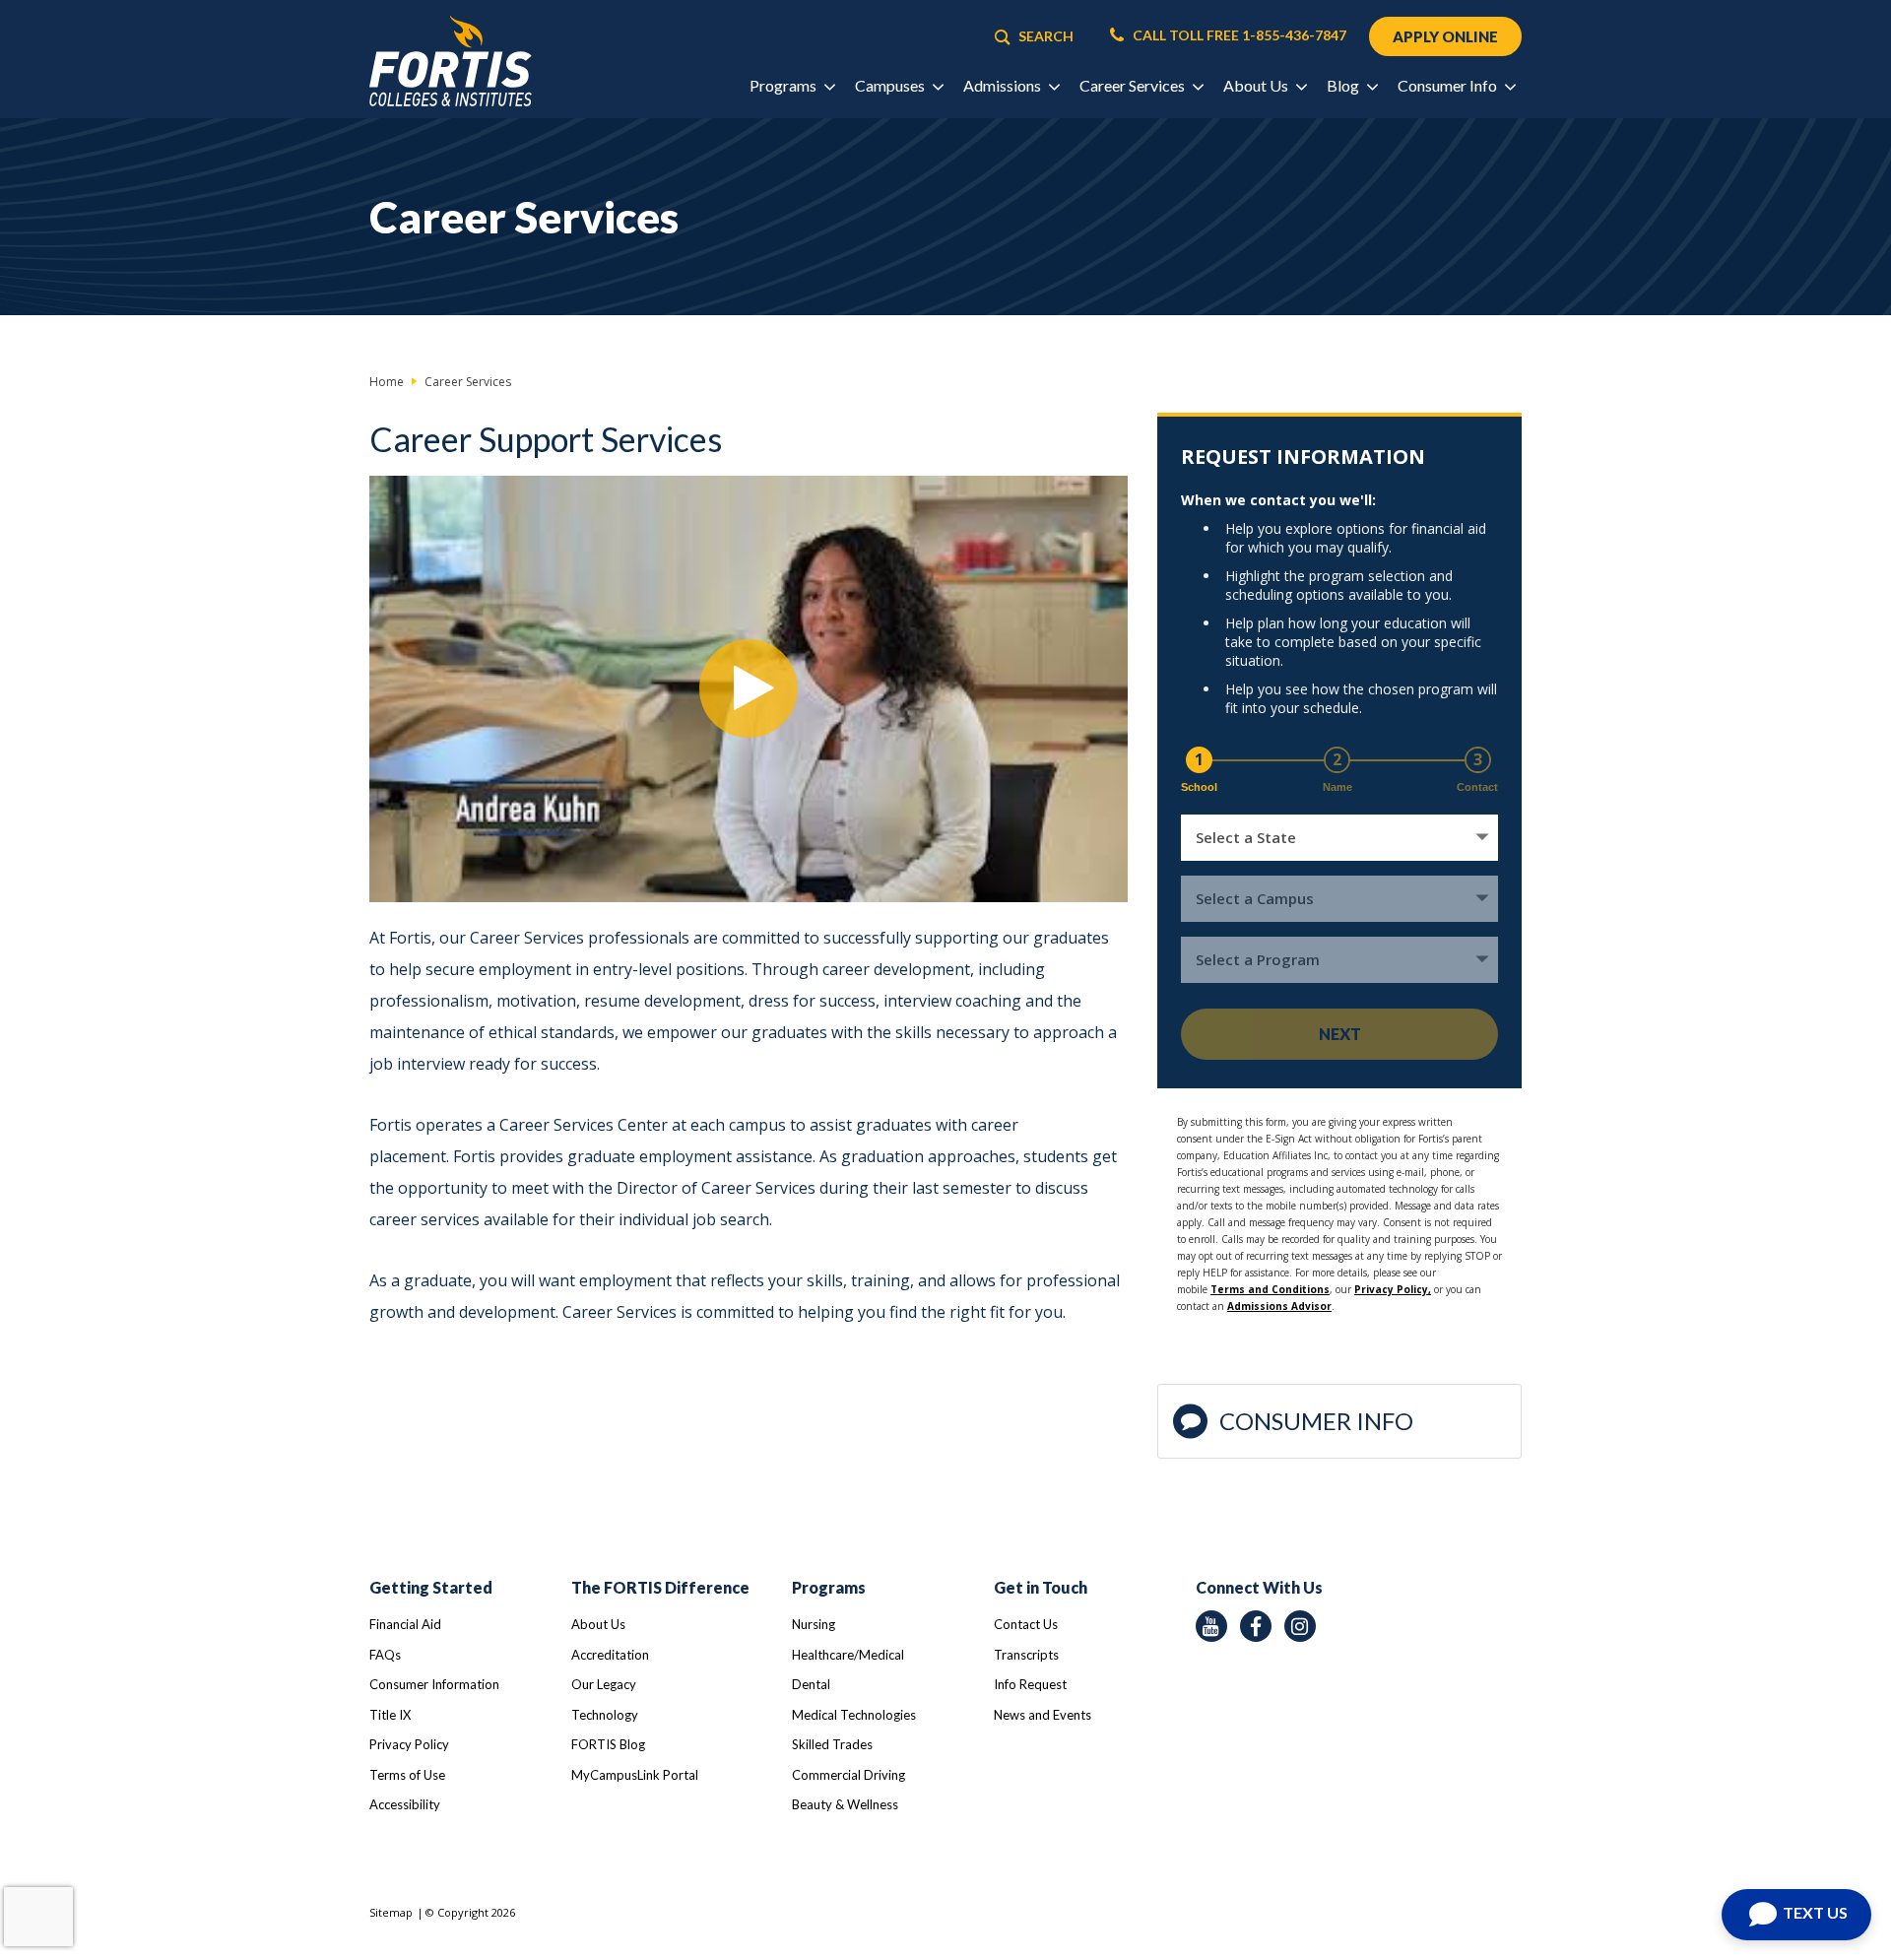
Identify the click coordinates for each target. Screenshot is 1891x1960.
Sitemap (391, 1912)
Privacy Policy (409, 1744)
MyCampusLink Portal (635, 1775)
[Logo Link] (451, 62)
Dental (811, 1684)
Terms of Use (407, 1775)
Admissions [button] (1004, 85)
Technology (605, 1715)
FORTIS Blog (608, 1744)
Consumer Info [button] (1449, 85)
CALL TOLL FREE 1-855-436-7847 (1238, 35)
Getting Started (431, 1587)
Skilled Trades (832, 1744)
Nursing (814, 1624)
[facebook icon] (1256, 1626)
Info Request (1030, 1684)
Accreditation (610, 1655)
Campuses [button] (891, 85)
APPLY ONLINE (1445, 36)
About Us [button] (1257, 85)
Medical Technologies (854, 1715)
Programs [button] (784, 85)
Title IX (390, 1715)
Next (1340, 1034)
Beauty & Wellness (845, 1804)
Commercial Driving (848, 1775)
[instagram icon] (1300, 1626)
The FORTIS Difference (660, 1587)
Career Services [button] (1134, 85)
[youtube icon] (1211, 1626)
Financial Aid (405, 1624)
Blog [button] (1344, 85)
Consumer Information (434, 1684)
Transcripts (1026, 1655)
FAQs (385, 1655)
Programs (829, 1587)
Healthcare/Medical (848, 1655)
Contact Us (1026, 1624)
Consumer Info (1316, 1421)
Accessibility (405, 1804)
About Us (598, 1624)
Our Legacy (604, 1684)
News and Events (1043, 1715)
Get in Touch (1041, 1587)
